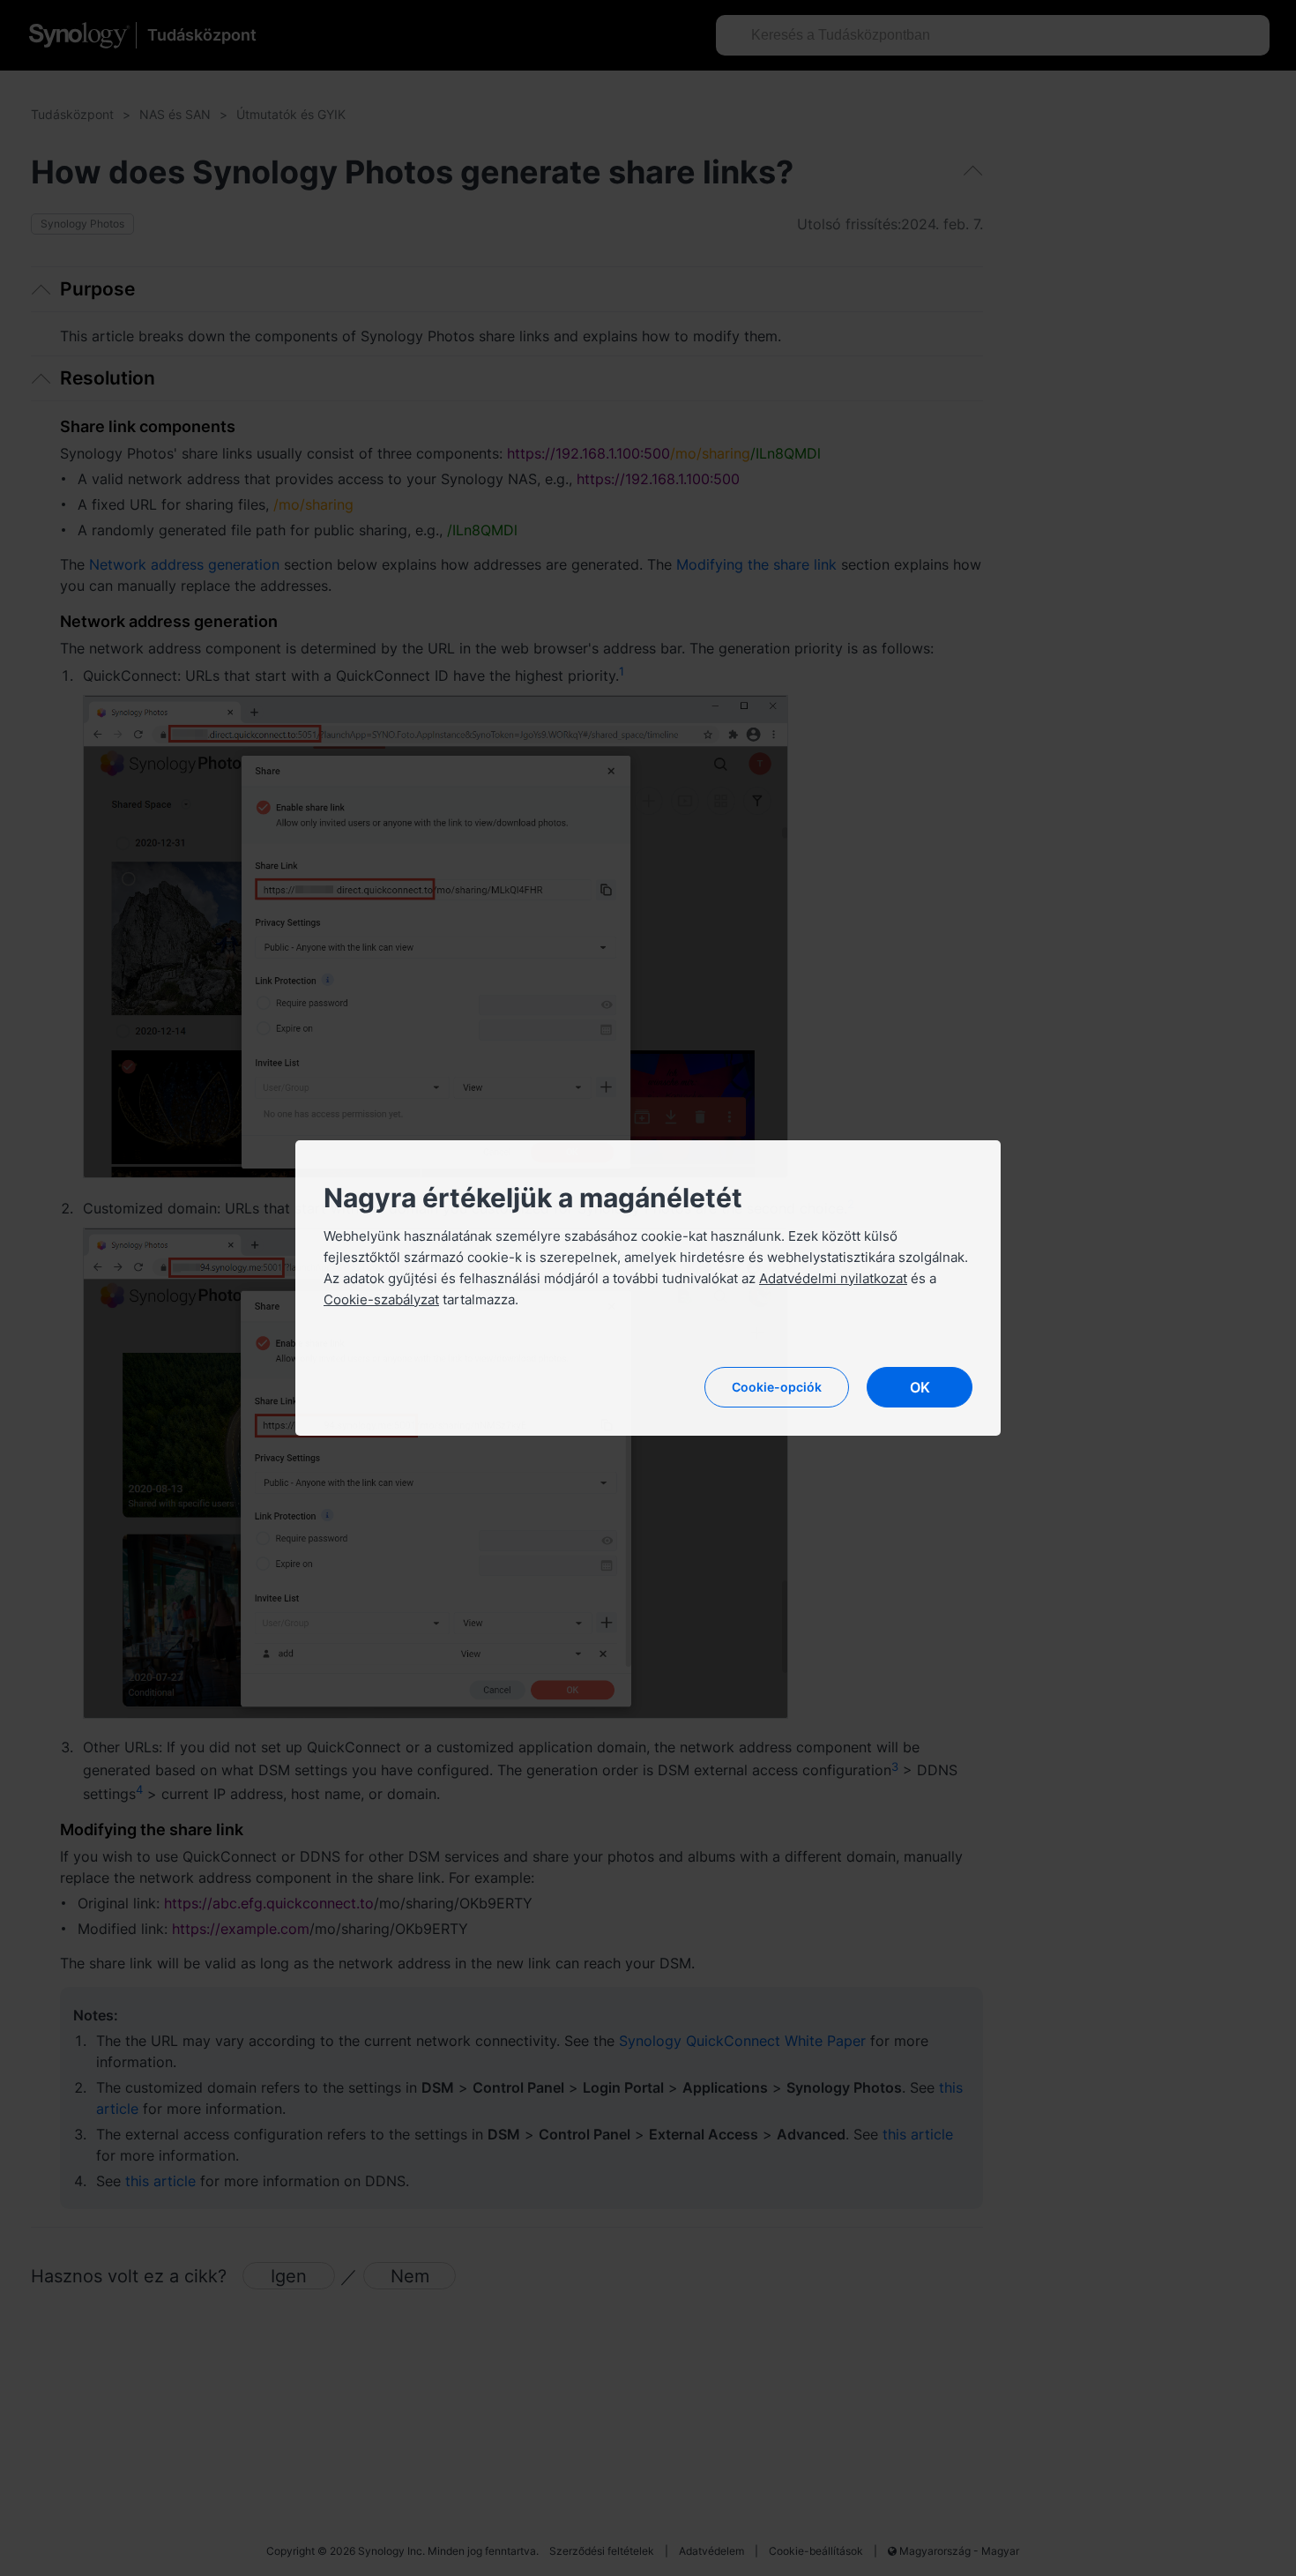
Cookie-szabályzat (381, 1299)
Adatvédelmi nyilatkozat (833, 1278)
